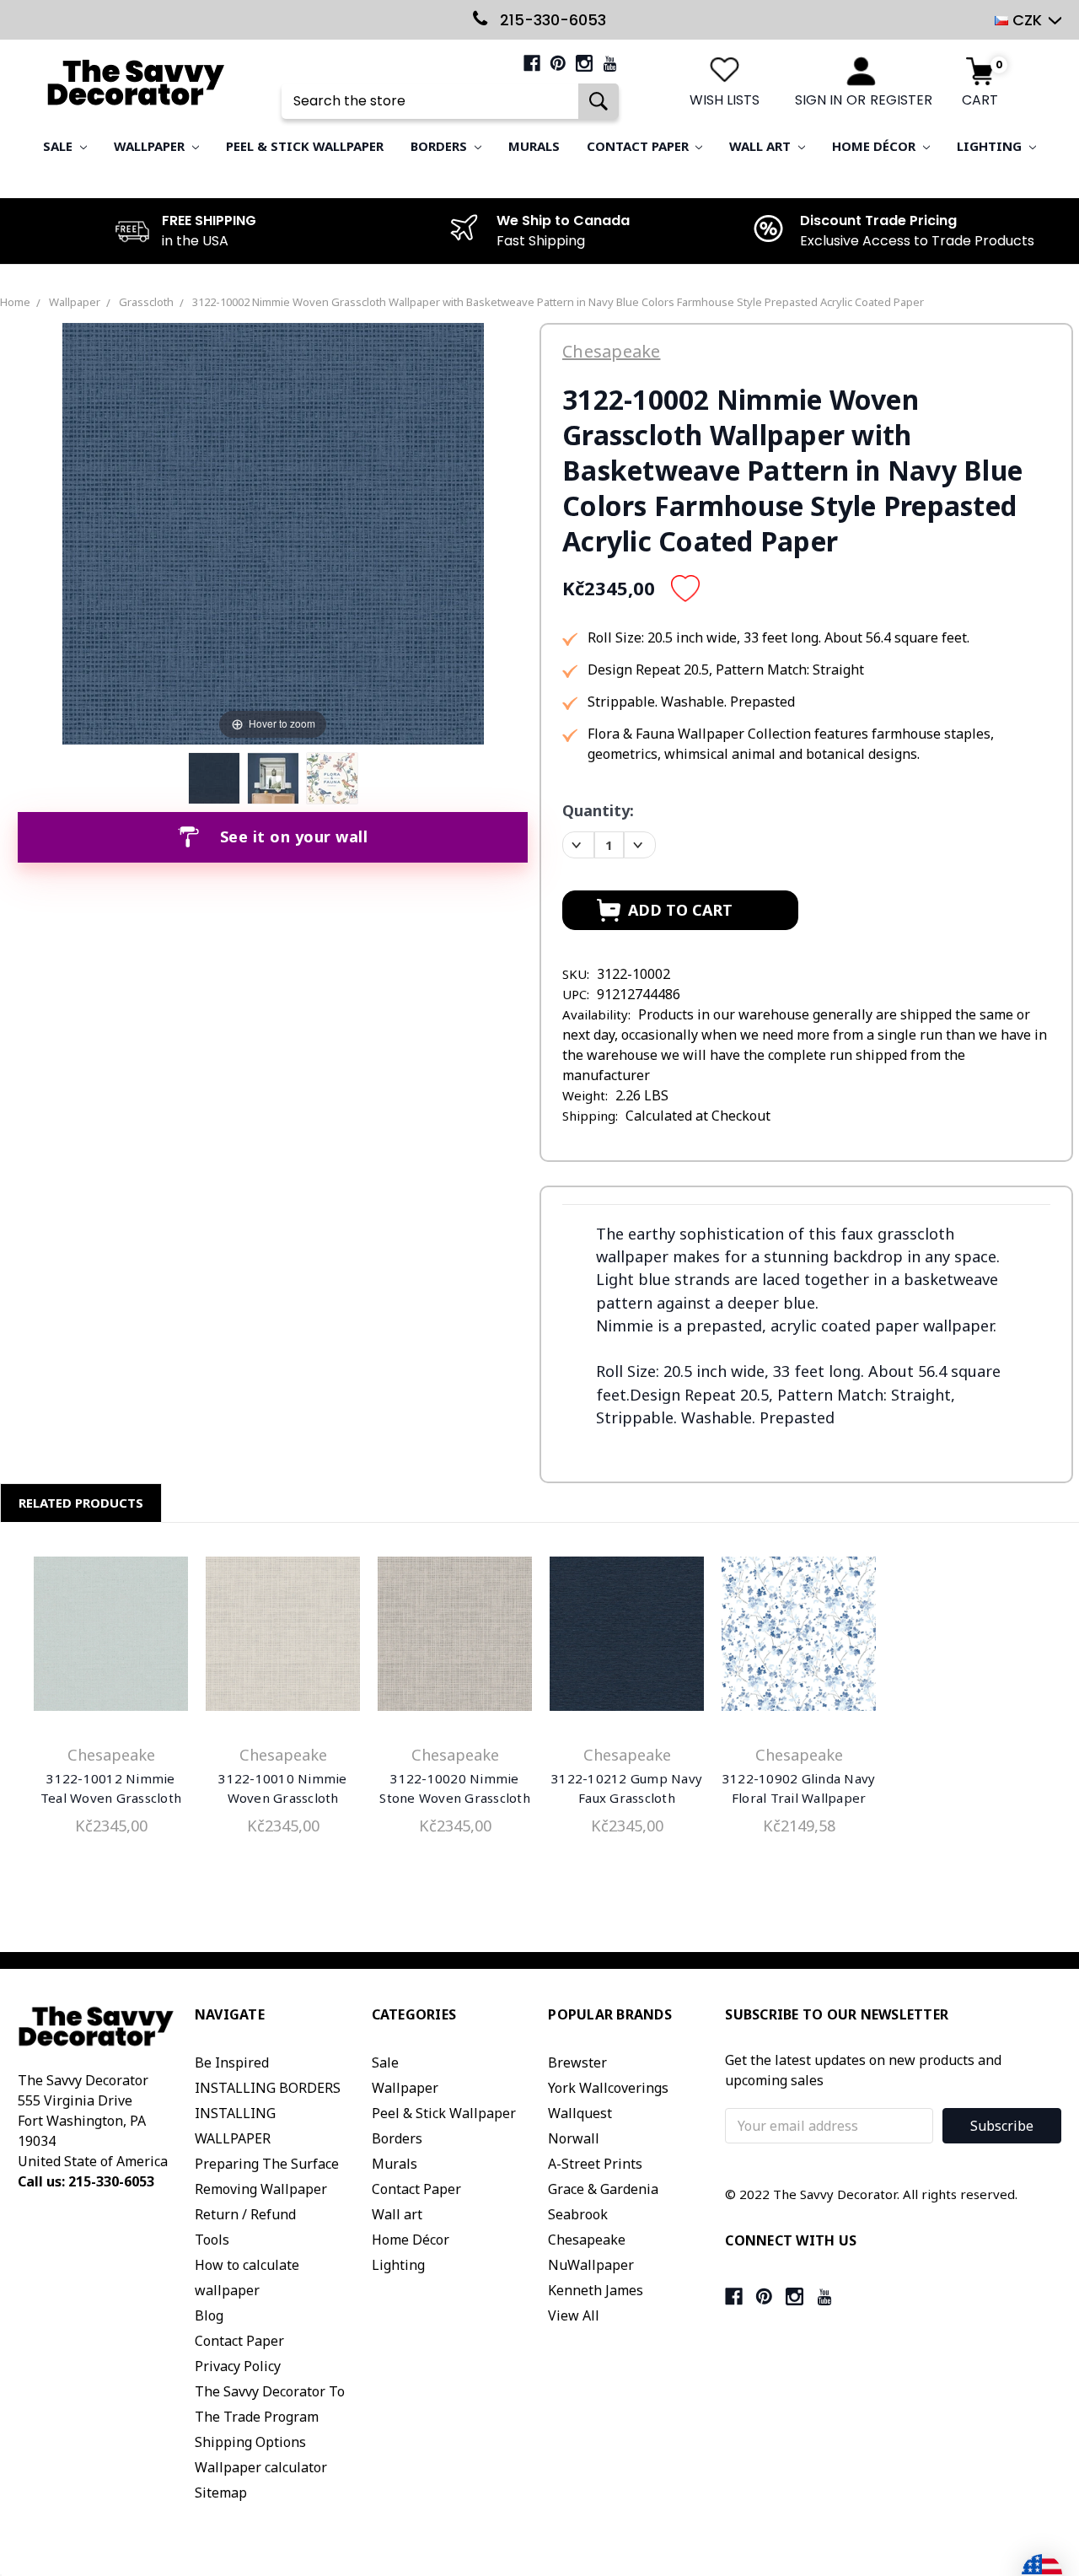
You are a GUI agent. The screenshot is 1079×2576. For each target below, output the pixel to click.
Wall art (762, 146)
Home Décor (875, 146)
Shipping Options (250, 2442)
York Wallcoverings (608, 2088)
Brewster (577, 2062)
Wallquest (580, 2113)
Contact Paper (639, 146)
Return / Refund (245, 2214)
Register (901, 100)
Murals (534, 146)
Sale (59, 146)
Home (15, 302)
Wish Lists (725, 100)
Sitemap (221, 2493)
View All (574, 2315)
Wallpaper (151, 146)
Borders (440, 146)
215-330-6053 (551, 20)
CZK (1027, 20)
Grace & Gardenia (603, 2189)
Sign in (819, 100)
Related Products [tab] (81, 1503)
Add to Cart (111, 1638)
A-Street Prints (595, 2164)
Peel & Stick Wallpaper (305, 146)
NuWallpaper (591, 2265)
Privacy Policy (238, 2366)
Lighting (991, 146)
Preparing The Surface (267, 2164)
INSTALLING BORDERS (268, 2088)
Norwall (574, 2138)
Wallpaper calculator (261, 2467)
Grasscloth (146, 302)
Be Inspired (232, 2062)
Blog (209, 2315)
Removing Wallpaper (261, 2189)
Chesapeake (587, 2240)
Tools (212, 2240)
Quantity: (598, 810)
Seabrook (578, 2214)
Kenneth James (596, 2290)
